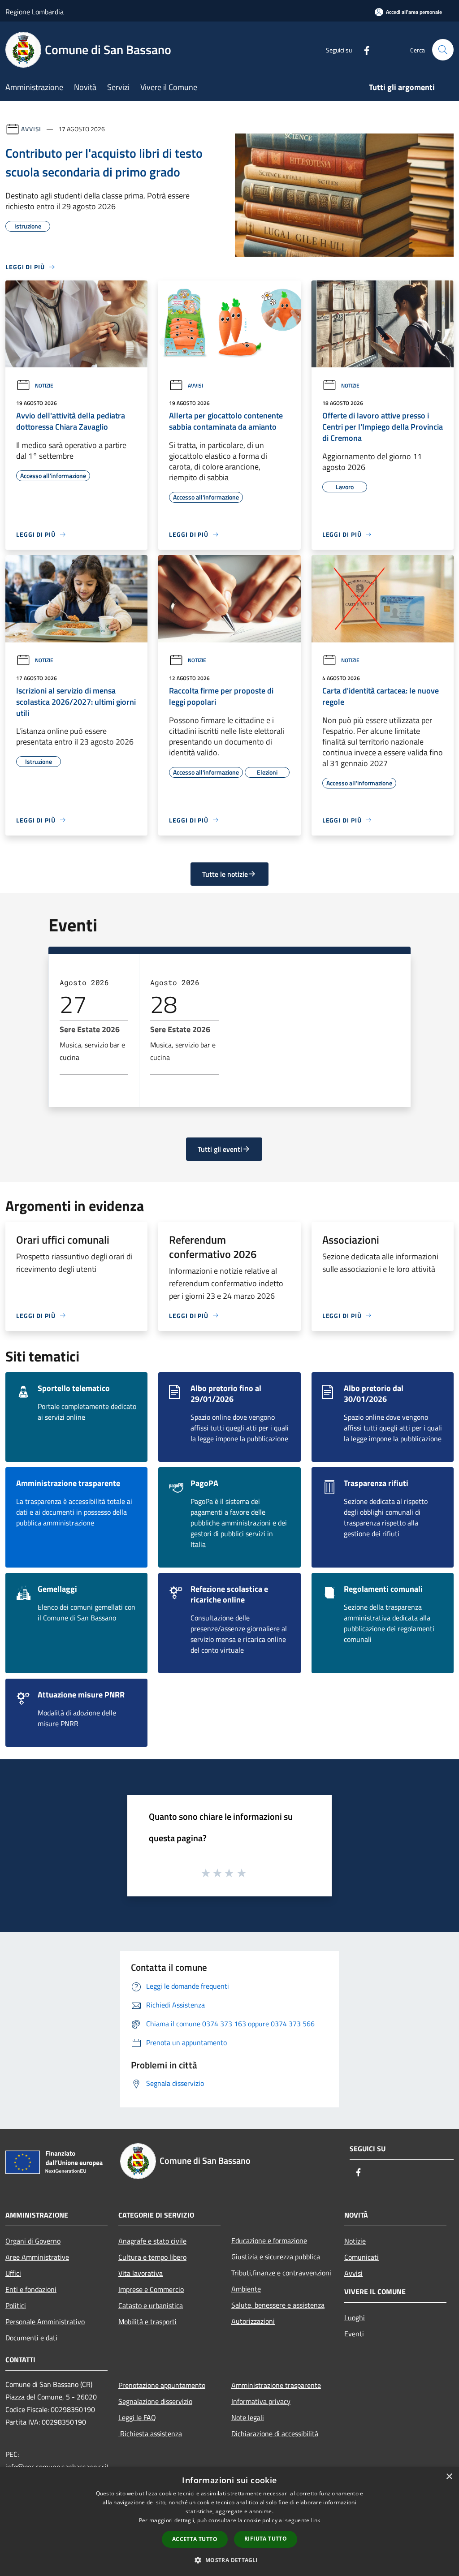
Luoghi (355, 2318)
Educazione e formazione (269, 2240)
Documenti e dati (31, 2338)
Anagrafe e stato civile (152, 2241)
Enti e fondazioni (31, 2289)
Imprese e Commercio (151, 2289)
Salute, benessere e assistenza (278, 2305)
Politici (16, 2305)
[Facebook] (363, 50)
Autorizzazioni (253, 2321)
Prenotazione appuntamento (162, 2385)
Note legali (248, 2417)
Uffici (13, 2273)
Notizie (44, 386)
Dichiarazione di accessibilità (275, 2434)
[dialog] (229, 2522)
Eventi (354, 2334)
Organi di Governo (33, 2241)
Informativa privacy (261, 2401)
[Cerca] (443, 50)
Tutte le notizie (225, 874)
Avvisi (31, 129)
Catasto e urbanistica (151, 2305)
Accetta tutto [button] (195, 2539)
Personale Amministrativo (45, 2322)
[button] (229, 2560)
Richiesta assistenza (150, 2434)
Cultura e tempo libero (152, 2257)
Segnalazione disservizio (155, 2401)
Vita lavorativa (141, 2273)
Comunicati (362, 2257)
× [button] (449, 2477)
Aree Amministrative (37, 2257)
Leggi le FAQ (137, 2417)
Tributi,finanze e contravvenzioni (281, 2273)
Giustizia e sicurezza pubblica (276, 2257)
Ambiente (246, 2289)
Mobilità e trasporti (147, 2322)
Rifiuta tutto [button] (266, 2539)
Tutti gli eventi (220, 1149)
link (316, 2520)
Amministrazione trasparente (276, 2385)
